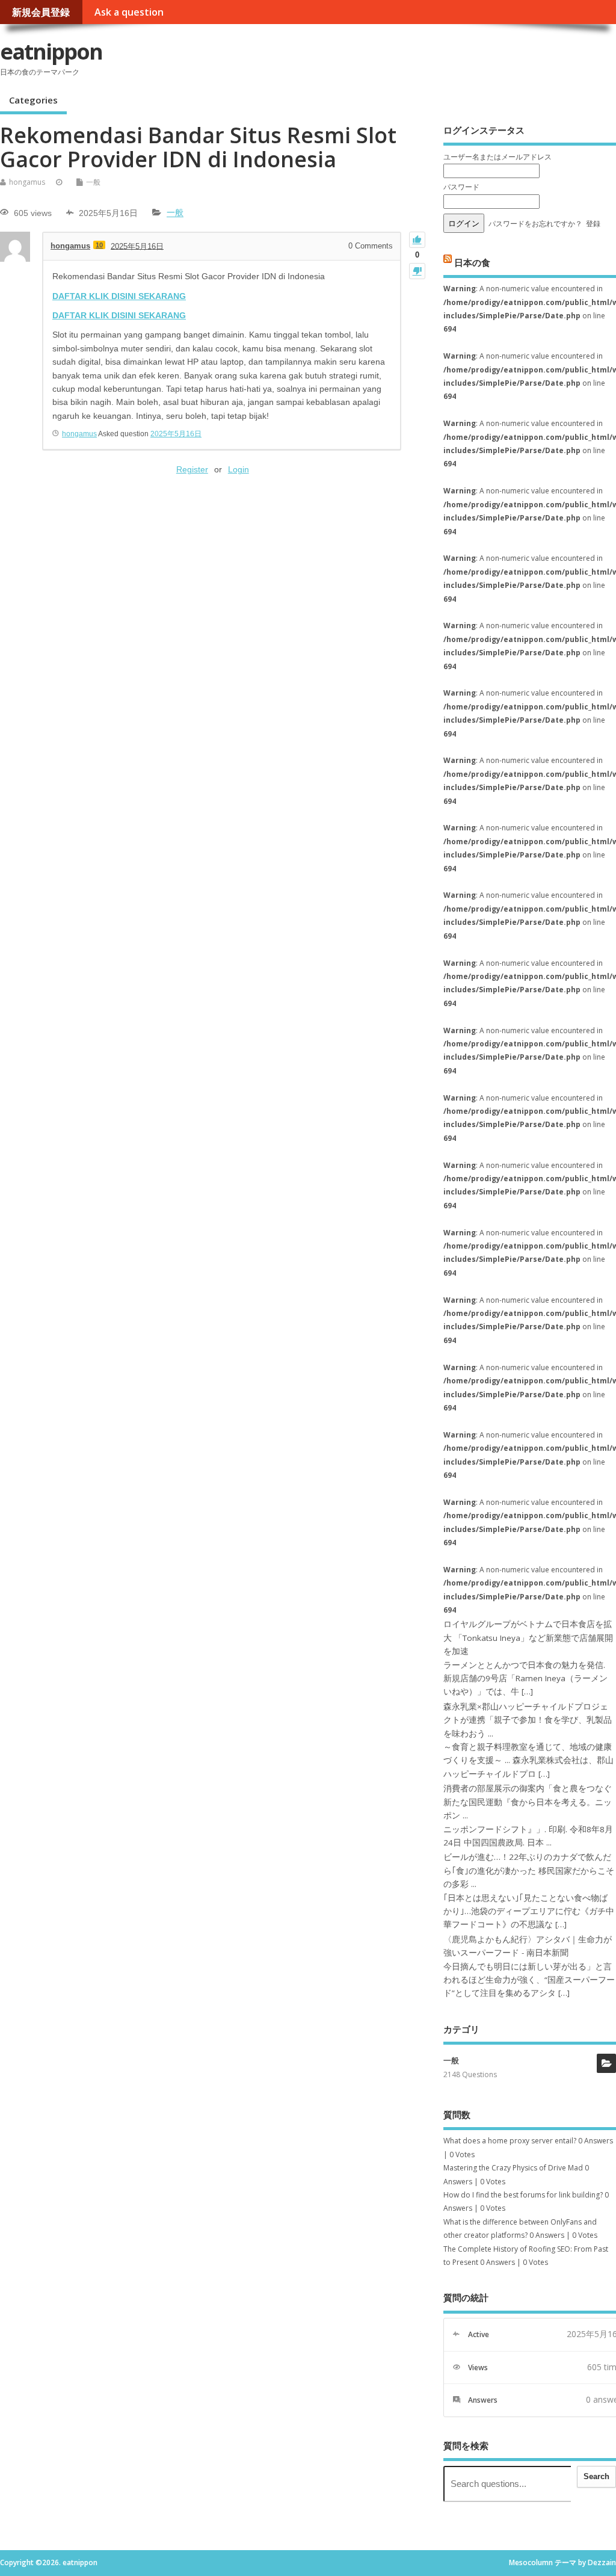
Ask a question (129, 12)
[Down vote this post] (417, 271)
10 (99, 245)
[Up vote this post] (417, 240)
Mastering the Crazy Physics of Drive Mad (513, 2168)
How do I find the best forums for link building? (523, 2195)
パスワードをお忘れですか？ (535, 224)
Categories (33, 100)
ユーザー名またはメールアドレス (497, 157)
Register (192, 469)
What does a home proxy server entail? (510, 2141)
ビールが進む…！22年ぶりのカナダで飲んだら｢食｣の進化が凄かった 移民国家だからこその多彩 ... (529, 1870)
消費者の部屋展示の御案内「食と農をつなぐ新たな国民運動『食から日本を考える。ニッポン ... (528, 1802)
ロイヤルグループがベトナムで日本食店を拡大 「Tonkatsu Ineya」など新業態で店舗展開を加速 (528, 1638)
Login (239, 469)
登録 (593, 224)
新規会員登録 (41, 12)
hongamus (27, 182)
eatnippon (51, 51)
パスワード (461, 187)
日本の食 (472, 262)
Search (596, 2476)
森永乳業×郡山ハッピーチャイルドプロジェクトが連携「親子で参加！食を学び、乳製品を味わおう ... (528, 1720)
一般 (93, 182)
